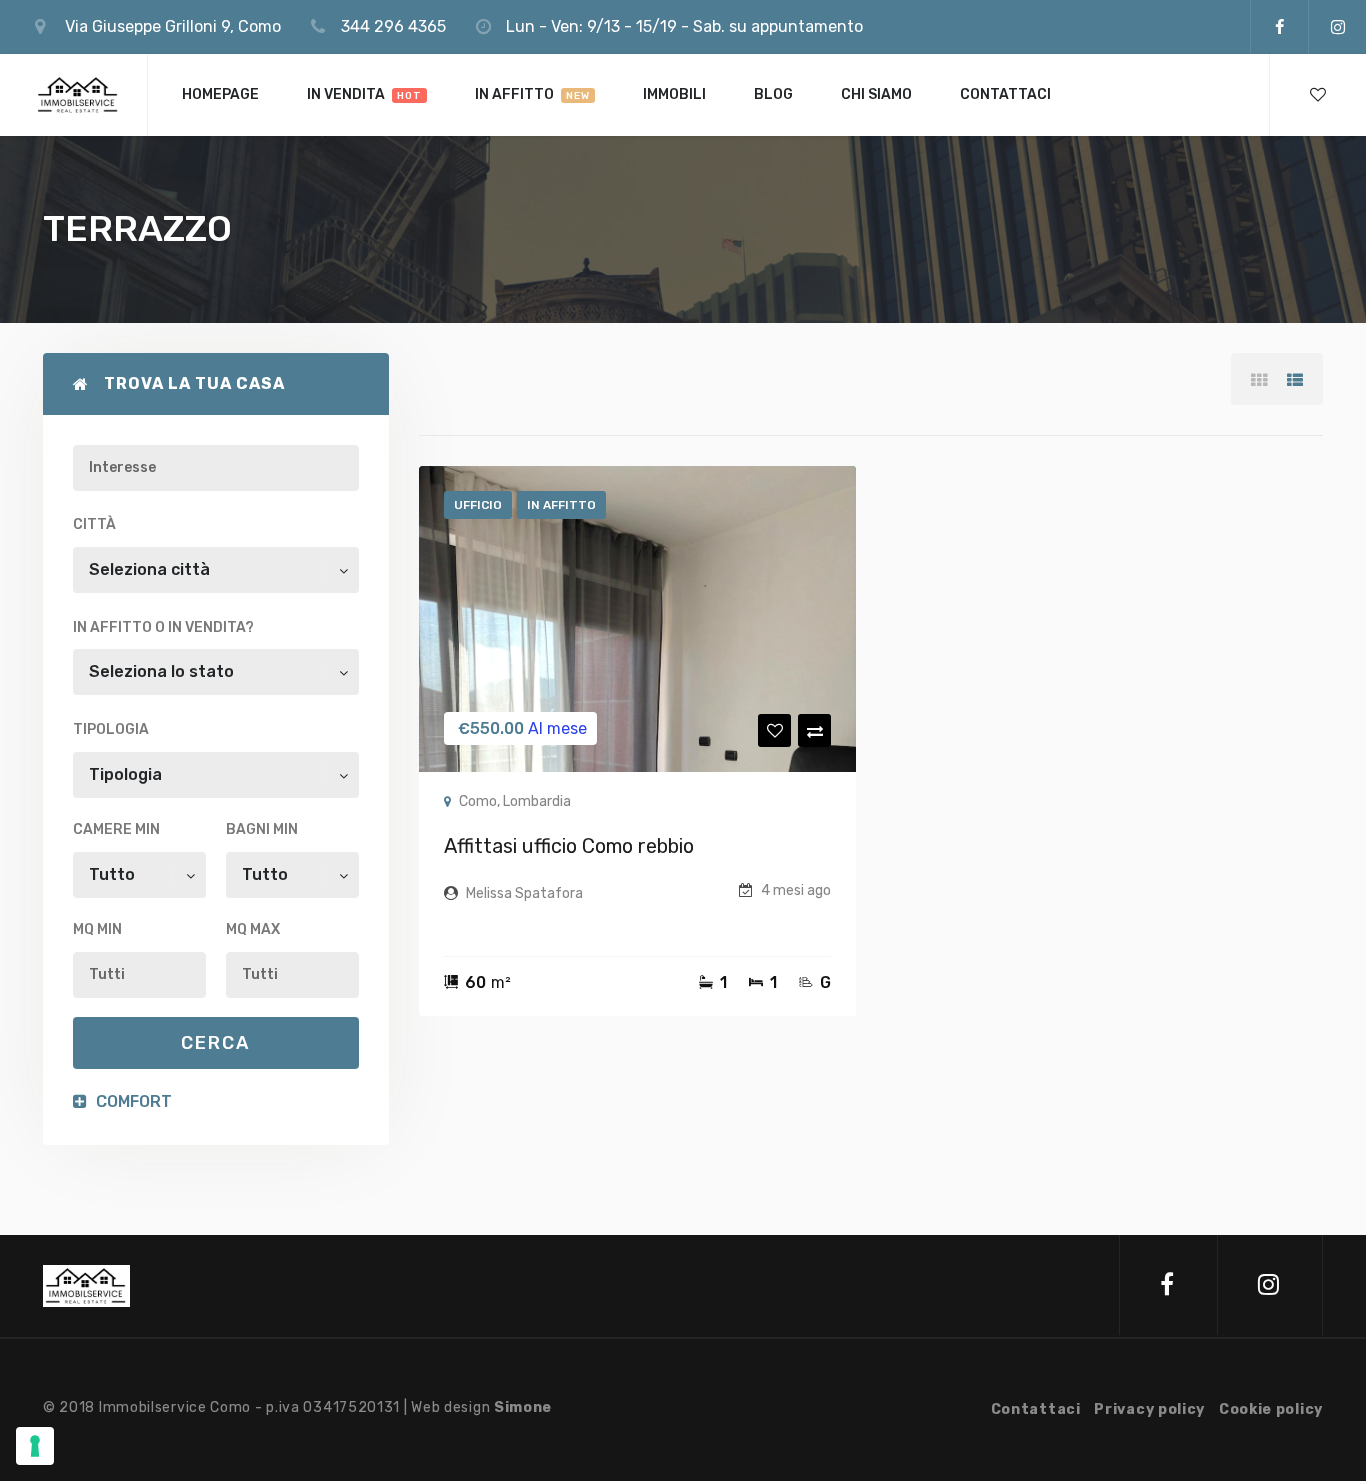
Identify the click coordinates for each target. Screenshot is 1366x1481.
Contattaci (1036, 1409)
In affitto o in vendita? (163, 627)
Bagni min (262, 829)
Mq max (253, 929)
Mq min (97, 929)
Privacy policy (1149, 1409)
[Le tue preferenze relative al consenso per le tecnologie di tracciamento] (35, 1446)
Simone (523, 1407)
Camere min (116, 829)
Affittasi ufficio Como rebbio (569, 846)
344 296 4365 (393, 26)
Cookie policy (1271, 1409)
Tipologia (111, 729)
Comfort (132, 1101)
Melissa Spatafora (524, 893)
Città (94, 524)
